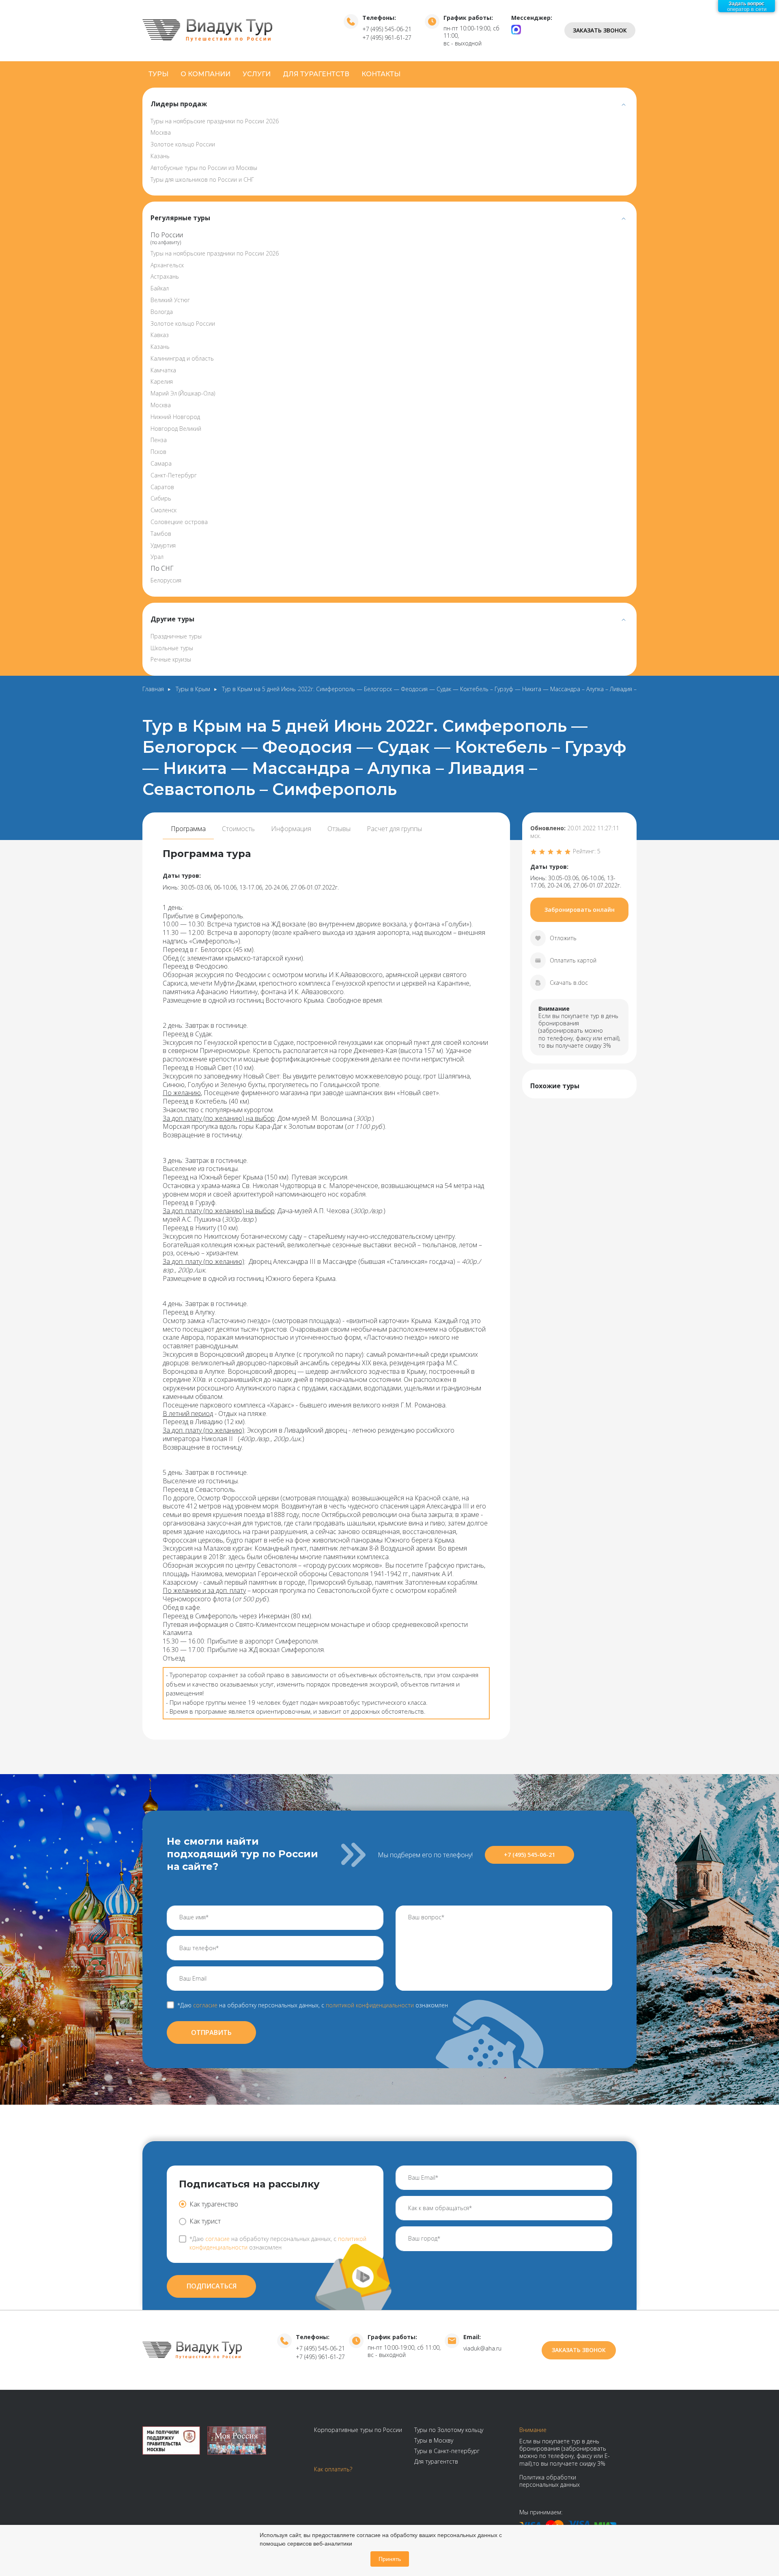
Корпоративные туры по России (358, 2430)
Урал (157, 557)
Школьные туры (172, 648)
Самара (161, 463)
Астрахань (165, 276)
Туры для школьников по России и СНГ (202, 179)
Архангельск (167, 265)
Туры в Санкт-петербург (447, 2451)
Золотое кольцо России (183, 144)
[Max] (516, 29)
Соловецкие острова (179, 522)
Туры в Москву (434, 2440)
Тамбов (161, 534)
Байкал (160, 288)
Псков (158, 452)
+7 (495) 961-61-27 (387, 38)
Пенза (159, 440)
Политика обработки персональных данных (550, 2481)
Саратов (162, 487)
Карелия (162, 381)
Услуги (257, 74)
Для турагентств (316, 74)
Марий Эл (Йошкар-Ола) (183, 393)
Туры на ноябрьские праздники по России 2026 (215, 121)
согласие (205, 2005)
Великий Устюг (170, 300)
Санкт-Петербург (174, 475)
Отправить (211, 2032)
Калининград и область (182, 358)
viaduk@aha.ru (482, 2348)
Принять (390, 2559)
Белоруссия (166, 580)
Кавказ (160, 335)
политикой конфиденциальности (370, 2005)
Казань (160, 156)
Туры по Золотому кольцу (449, 2430)
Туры (158, 74)
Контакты (381, 74)
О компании (206, 74)
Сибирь (161, 498)
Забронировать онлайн (580, 910)
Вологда (162, 312)
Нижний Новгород (175, 417)
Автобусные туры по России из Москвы (204, 168)
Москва (161, 132)
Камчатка (163, 370)
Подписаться (212, 2286)
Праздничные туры (176, 636)
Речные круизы (171, 659)
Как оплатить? (333, 2469)
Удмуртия (163, 545)
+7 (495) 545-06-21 (387, 29)
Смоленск (164, 510)
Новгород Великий (176, 429)
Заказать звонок (600, 30)
